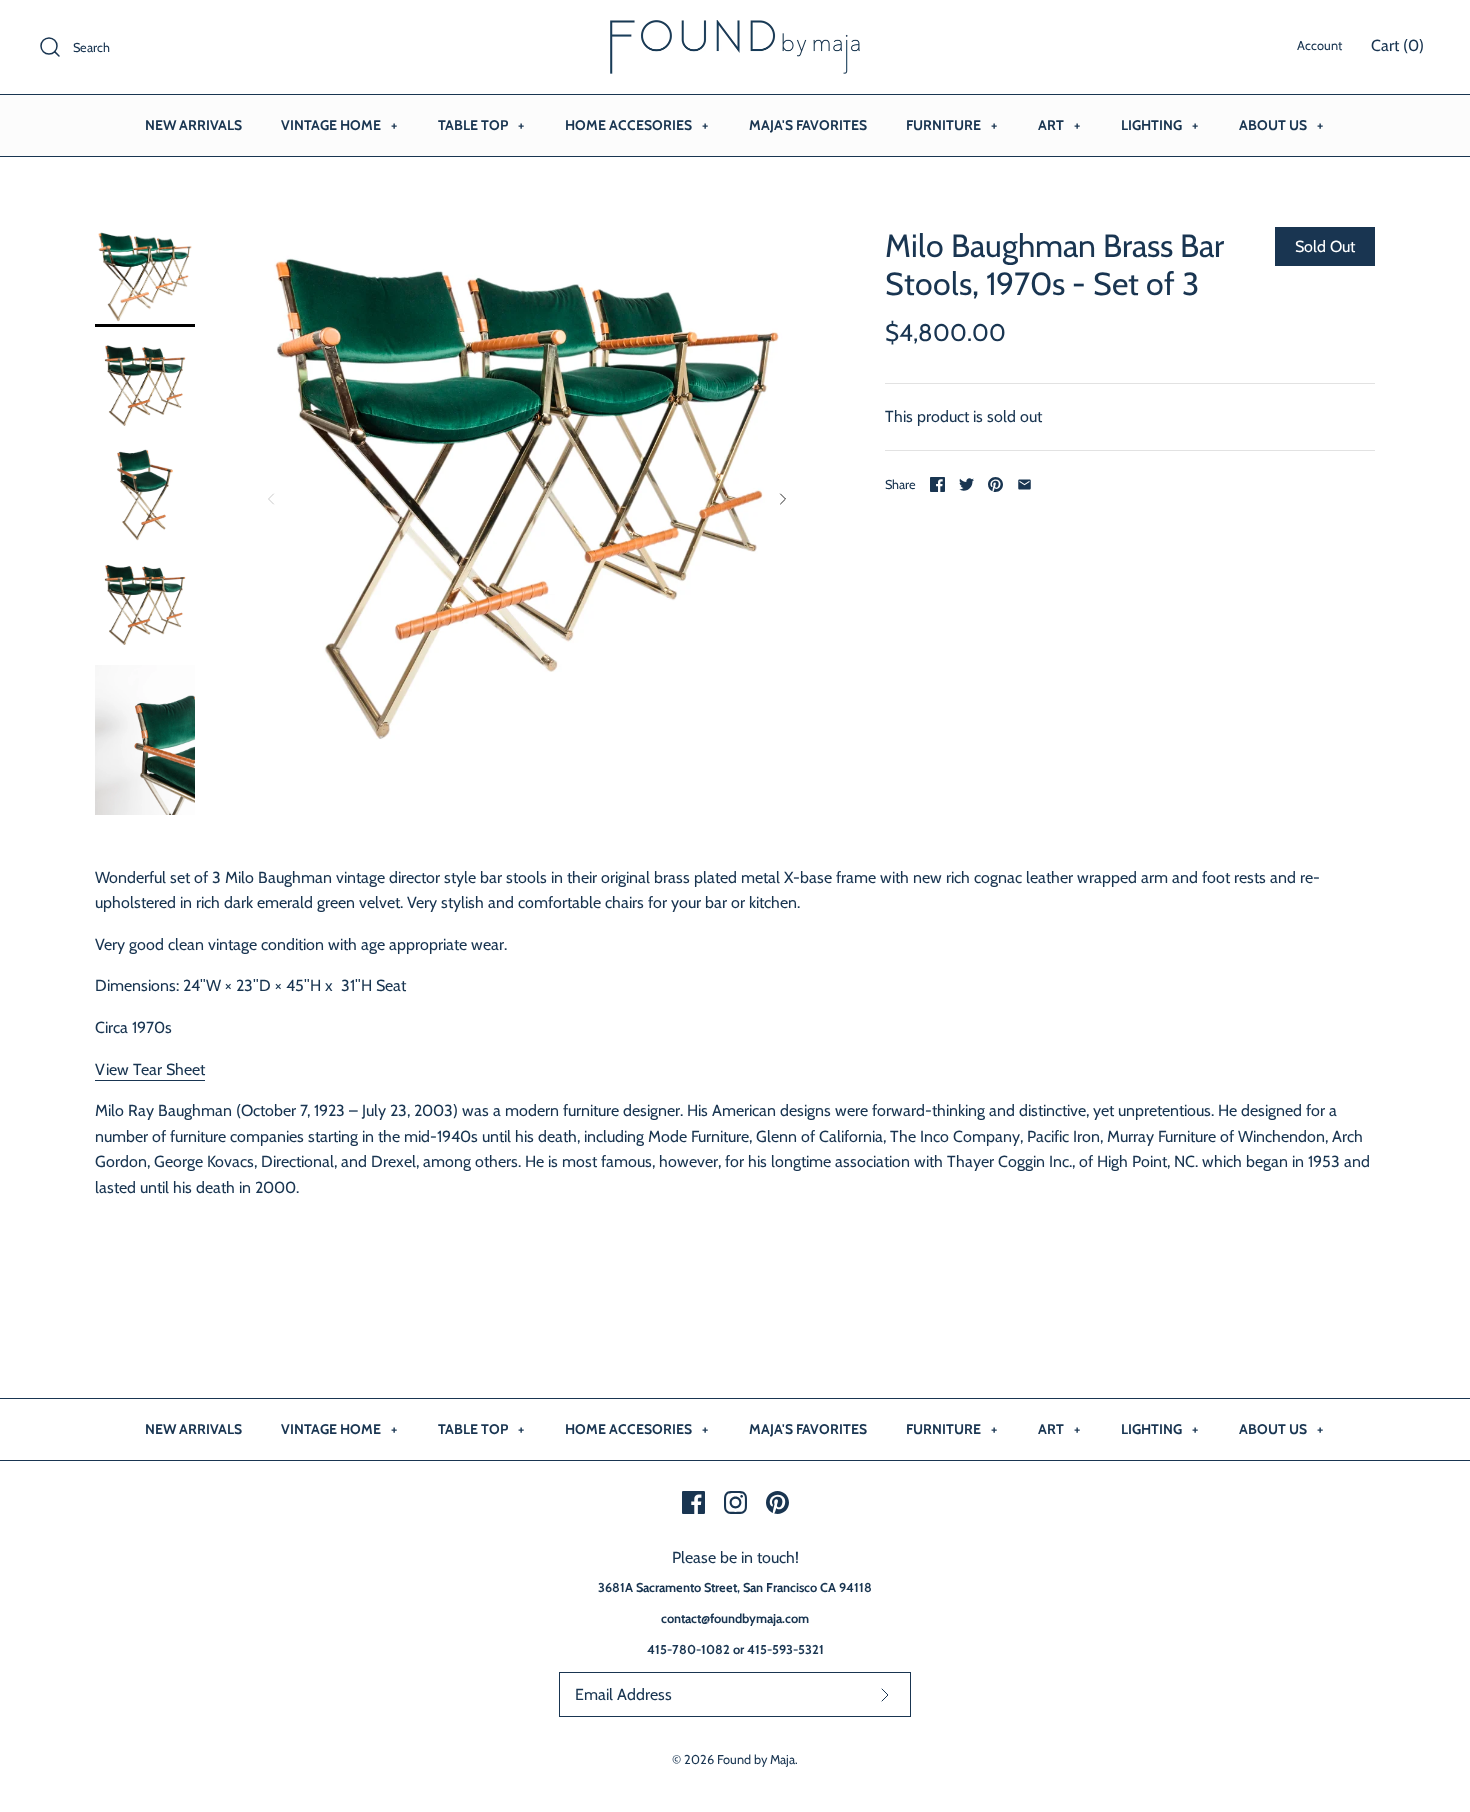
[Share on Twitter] (966, 484)
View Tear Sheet (150, 1069)
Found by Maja (756, 1759)
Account (1319, 45)
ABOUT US (1281, 125)
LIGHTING (1159, 125)
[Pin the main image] (995, 484)
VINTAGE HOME (339, 125)
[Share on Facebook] (937, 484)
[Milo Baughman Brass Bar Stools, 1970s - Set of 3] (145, 277)
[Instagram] (735, 1502)
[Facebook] (693, 1502)
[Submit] (885, 1694)
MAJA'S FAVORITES (808, 125)
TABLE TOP (481, 125)
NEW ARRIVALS (193, 125)
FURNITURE (951, 125)
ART (1059, 125)
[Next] (783, 499)
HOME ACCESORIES (636, 125)
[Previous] (271, 499)
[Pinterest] (777, 1502)
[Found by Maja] (735, 32)
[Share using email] (1024, 484)
